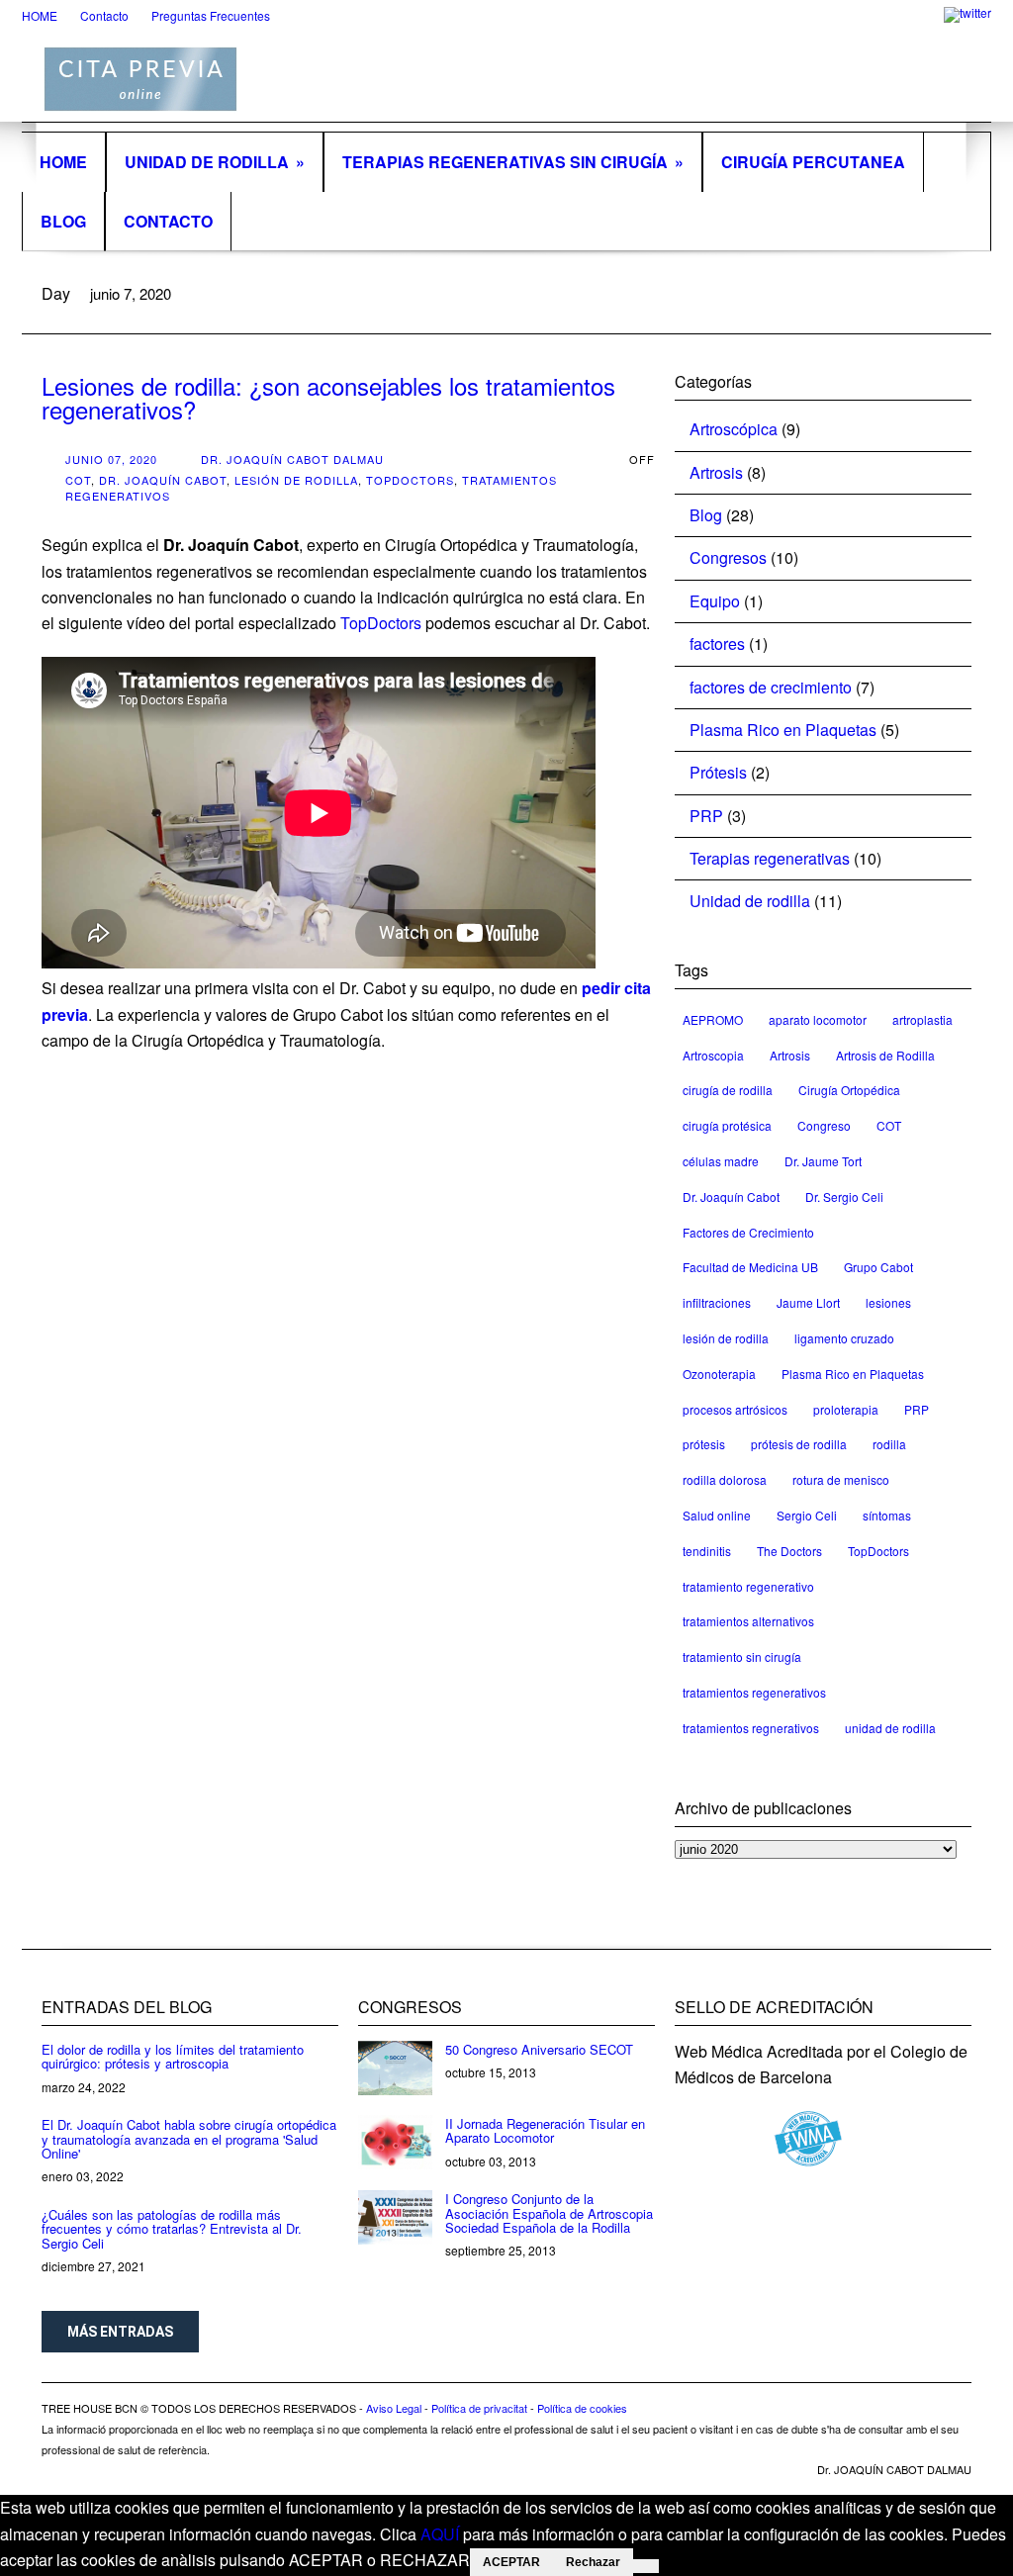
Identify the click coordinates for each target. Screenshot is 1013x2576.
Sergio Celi (807, 1515)
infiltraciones (717, 1302)
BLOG (63, 221)
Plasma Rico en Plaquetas (783, 730)
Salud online (717, 1515)
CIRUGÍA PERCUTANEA (813, 162)
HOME (40, 15)
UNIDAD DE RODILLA (215, 162)
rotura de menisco (841, 1479)
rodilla (889, 1444)
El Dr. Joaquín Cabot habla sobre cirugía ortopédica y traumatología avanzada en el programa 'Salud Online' (189, 2139)
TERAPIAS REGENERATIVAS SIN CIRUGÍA (513, 162)
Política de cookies (582, 2408)
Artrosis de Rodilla (885, 1055)
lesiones (888, 1302)
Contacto (104, 15)
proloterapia (846, 1409)
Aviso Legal (394, 2408)
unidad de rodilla (890, 1728)
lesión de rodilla (296, 480)
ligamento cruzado (844, 1338)
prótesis (704, 1444)
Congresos (728, 557)
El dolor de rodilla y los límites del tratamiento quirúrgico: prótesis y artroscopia (173, 2056)
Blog (706, 515)
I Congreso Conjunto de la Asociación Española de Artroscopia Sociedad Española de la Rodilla (549, 2213)
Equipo (715, 601)
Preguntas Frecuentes (211, 15)
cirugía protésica (727, 1125)
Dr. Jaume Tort (823, 1161)
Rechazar (593, 2562)
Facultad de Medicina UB (750, 1267)
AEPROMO (713, 1019)
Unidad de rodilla (750, 901)
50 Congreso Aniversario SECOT (539, 2049)
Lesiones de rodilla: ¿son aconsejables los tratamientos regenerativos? (328, 397)
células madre (721, 1161)
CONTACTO (168, 221)
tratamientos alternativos (748, 1621)
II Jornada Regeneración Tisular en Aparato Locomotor (545, 2130)
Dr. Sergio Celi (844, 1196)
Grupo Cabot (878, 1267)
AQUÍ (440, 2534)
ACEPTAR (511, 2562)
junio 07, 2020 (111, 459)
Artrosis (716, 472)
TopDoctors (410, 480)
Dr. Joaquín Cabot (163, 480)
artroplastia (922, 1019)
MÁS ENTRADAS (120, 2332)
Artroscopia (713, 1055)
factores (717, 644)
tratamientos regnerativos (751, 1728)
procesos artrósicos (735, 1409)
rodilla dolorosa (725, 1479)
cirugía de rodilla (728, 1090)
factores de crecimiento (771, 687)
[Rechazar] (646, 2566)
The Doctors (789, 1551)
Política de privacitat (479, 2408)
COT (78, 480)
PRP (706, 816)
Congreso (824, 1125)
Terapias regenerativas (770, 858)
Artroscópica (734, 429)
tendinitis (707, 1551)
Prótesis (718, 772)
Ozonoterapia (719, 1374)
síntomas (887, 1515)
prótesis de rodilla (799, 1444)
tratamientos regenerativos (754, 1692)
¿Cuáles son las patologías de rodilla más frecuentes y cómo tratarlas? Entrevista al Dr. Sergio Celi (172, 2229)
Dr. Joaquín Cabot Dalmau (292, 459)
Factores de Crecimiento (748, 1232)
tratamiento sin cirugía (742, 1656)
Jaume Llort (808, 1302)
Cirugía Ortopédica (849, 1090)
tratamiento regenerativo (748, 1586)
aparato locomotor (818, 1019)
